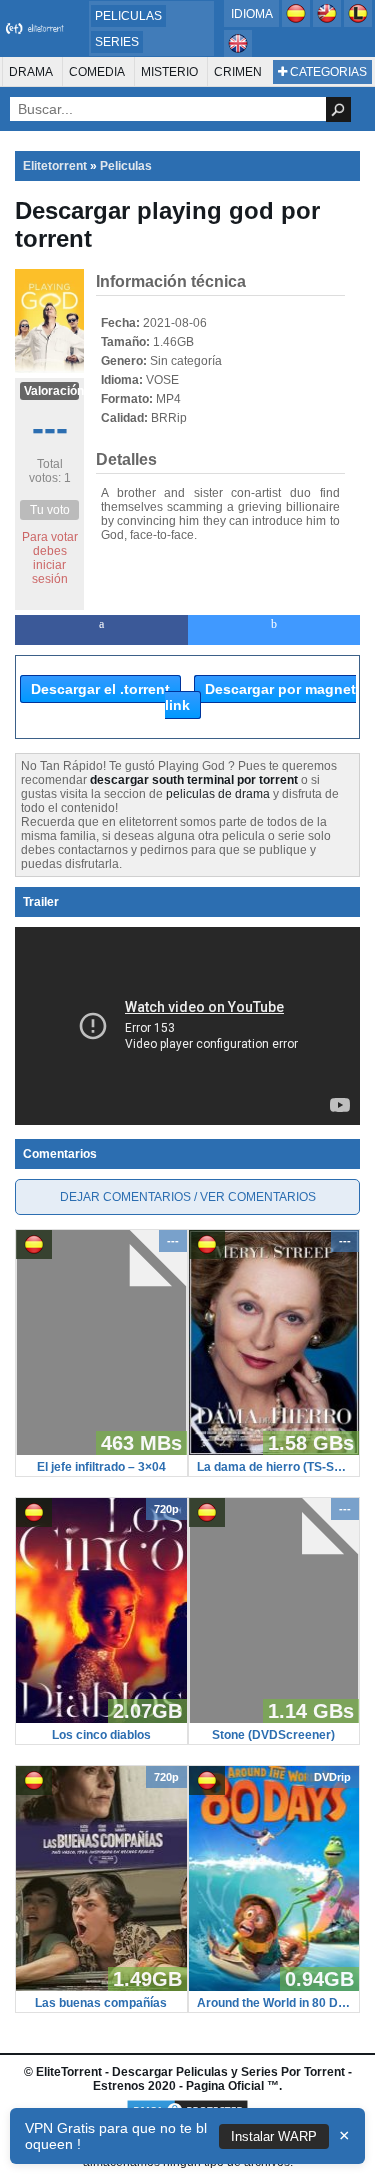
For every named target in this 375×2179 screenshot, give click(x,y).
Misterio (169, 72)
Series (117, 42)
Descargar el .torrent (100, 689)
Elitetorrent (55, 166)
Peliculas (128, 16)
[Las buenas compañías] (101, 1987)
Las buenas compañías (101, 2003)
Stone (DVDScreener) (273, 1735)
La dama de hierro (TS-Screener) (274, 1467)
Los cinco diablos (101, 1735)
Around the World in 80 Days (274, 2003)
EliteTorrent (69, 2072)
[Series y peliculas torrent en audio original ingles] (238, 53)
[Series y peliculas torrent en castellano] (297, 23)
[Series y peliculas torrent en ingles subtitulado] (328, 23)
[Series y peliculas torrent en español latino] (358, 23)
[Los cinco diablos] (101, 1719)
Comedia (97, 72)
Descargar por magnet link (260, 697)
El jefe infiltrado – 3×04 (101, 1467)
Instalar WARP (274, 2136)
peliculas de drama (218, 794)
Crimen (238, 72)
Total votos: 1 (50, 471)
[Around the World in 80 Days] (274, 1987)
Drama (31, 72)
